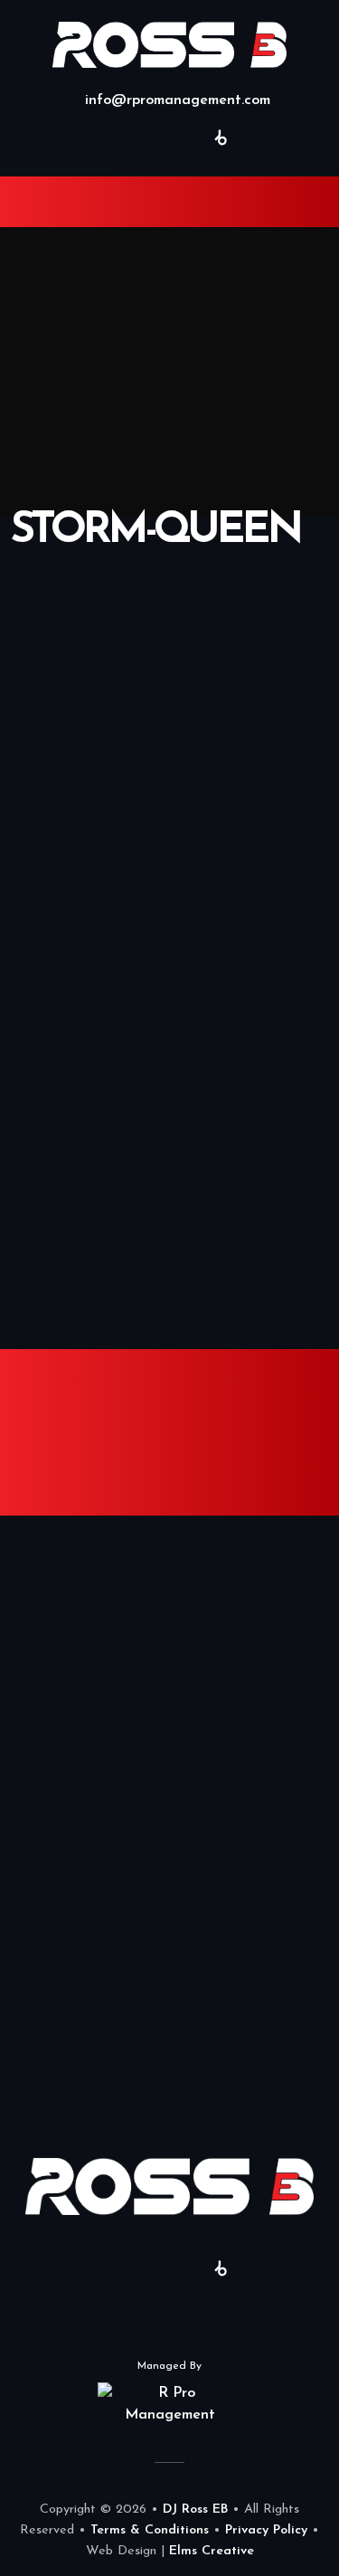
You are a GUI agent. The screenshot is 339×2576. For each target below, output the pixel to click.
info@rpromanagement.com (175, 100)
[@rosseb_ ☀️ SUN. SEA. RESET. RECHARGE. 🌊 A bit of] (85, 1658)
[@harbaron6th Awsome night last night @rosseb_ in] (85, 1563)
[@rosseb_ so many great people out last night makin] (85, 1753)
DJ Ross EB (195, 2509)
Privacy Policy (266, 2530)
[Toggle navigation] (42, 202)
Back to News (170, 1026)
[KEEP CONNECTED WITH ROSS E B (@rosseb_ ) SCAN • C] (85, 1943)
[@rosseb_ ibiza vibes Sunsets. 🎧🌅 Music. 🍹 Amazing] (85, 1848)
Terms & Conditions (150, 2530)
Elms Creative (212, 2551)
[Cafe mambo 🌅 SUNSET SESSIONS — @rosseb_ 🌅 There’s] (85, 2038)
